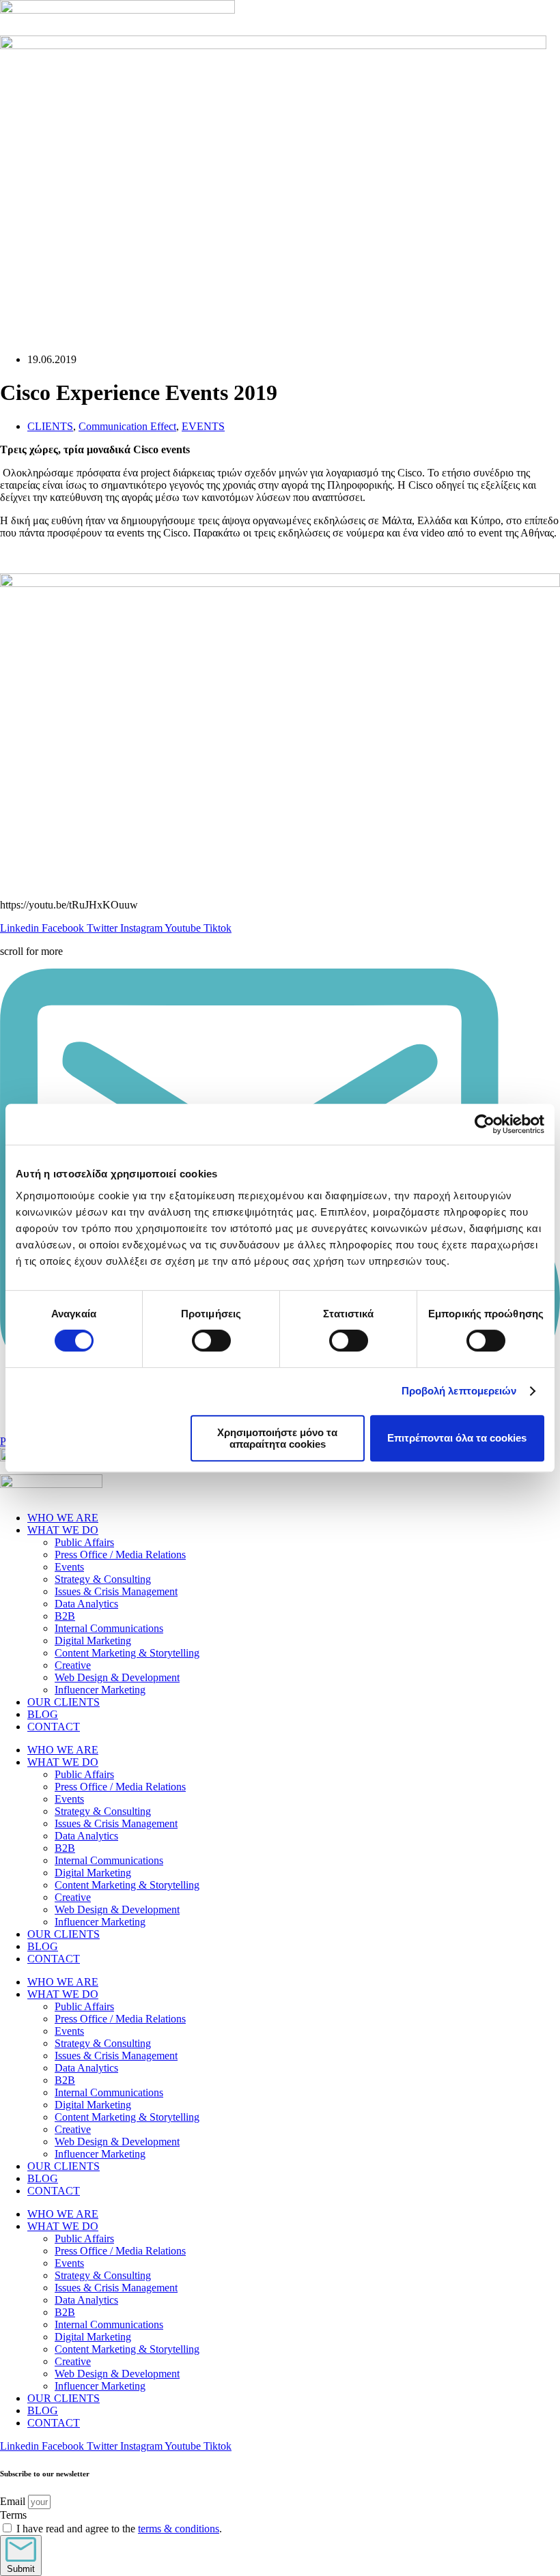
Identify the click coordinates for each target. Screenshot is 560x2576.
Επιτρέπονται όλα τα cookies (457, 1438)
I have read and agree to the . (119, 2529)
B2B (65, 1616)
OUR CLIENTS (64, 1702)
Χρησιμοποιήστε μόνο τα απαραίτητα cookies (277, 1438)
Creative (73, 1665)
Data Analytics (86, 1604)
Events (69, 1567)
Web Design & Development (117, 1677)
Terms (13, 2515)
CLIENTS (50, 426)
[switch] (211, 1341)
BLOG (43, 1714)
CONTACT (54, 1727)
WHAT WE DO (63, 1530)
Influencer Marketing (100, 1690)
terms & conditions (179, 2529)
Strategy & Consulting (103, 1579)
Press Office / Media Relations (120, 1555)
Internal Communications (109, 1628)
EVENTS (203, 426)
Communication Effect (127, 426)
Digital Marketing (93, 1641)
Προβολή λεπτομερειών (459, 1391)
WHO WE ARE (63, 1518)
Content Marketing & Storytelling (127, 1653)
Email (14, 2501)
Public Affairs (84, 1542)
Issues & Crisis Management (116, 1591)
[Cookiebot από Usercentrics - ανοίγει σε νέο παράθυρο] (485, 1124)
